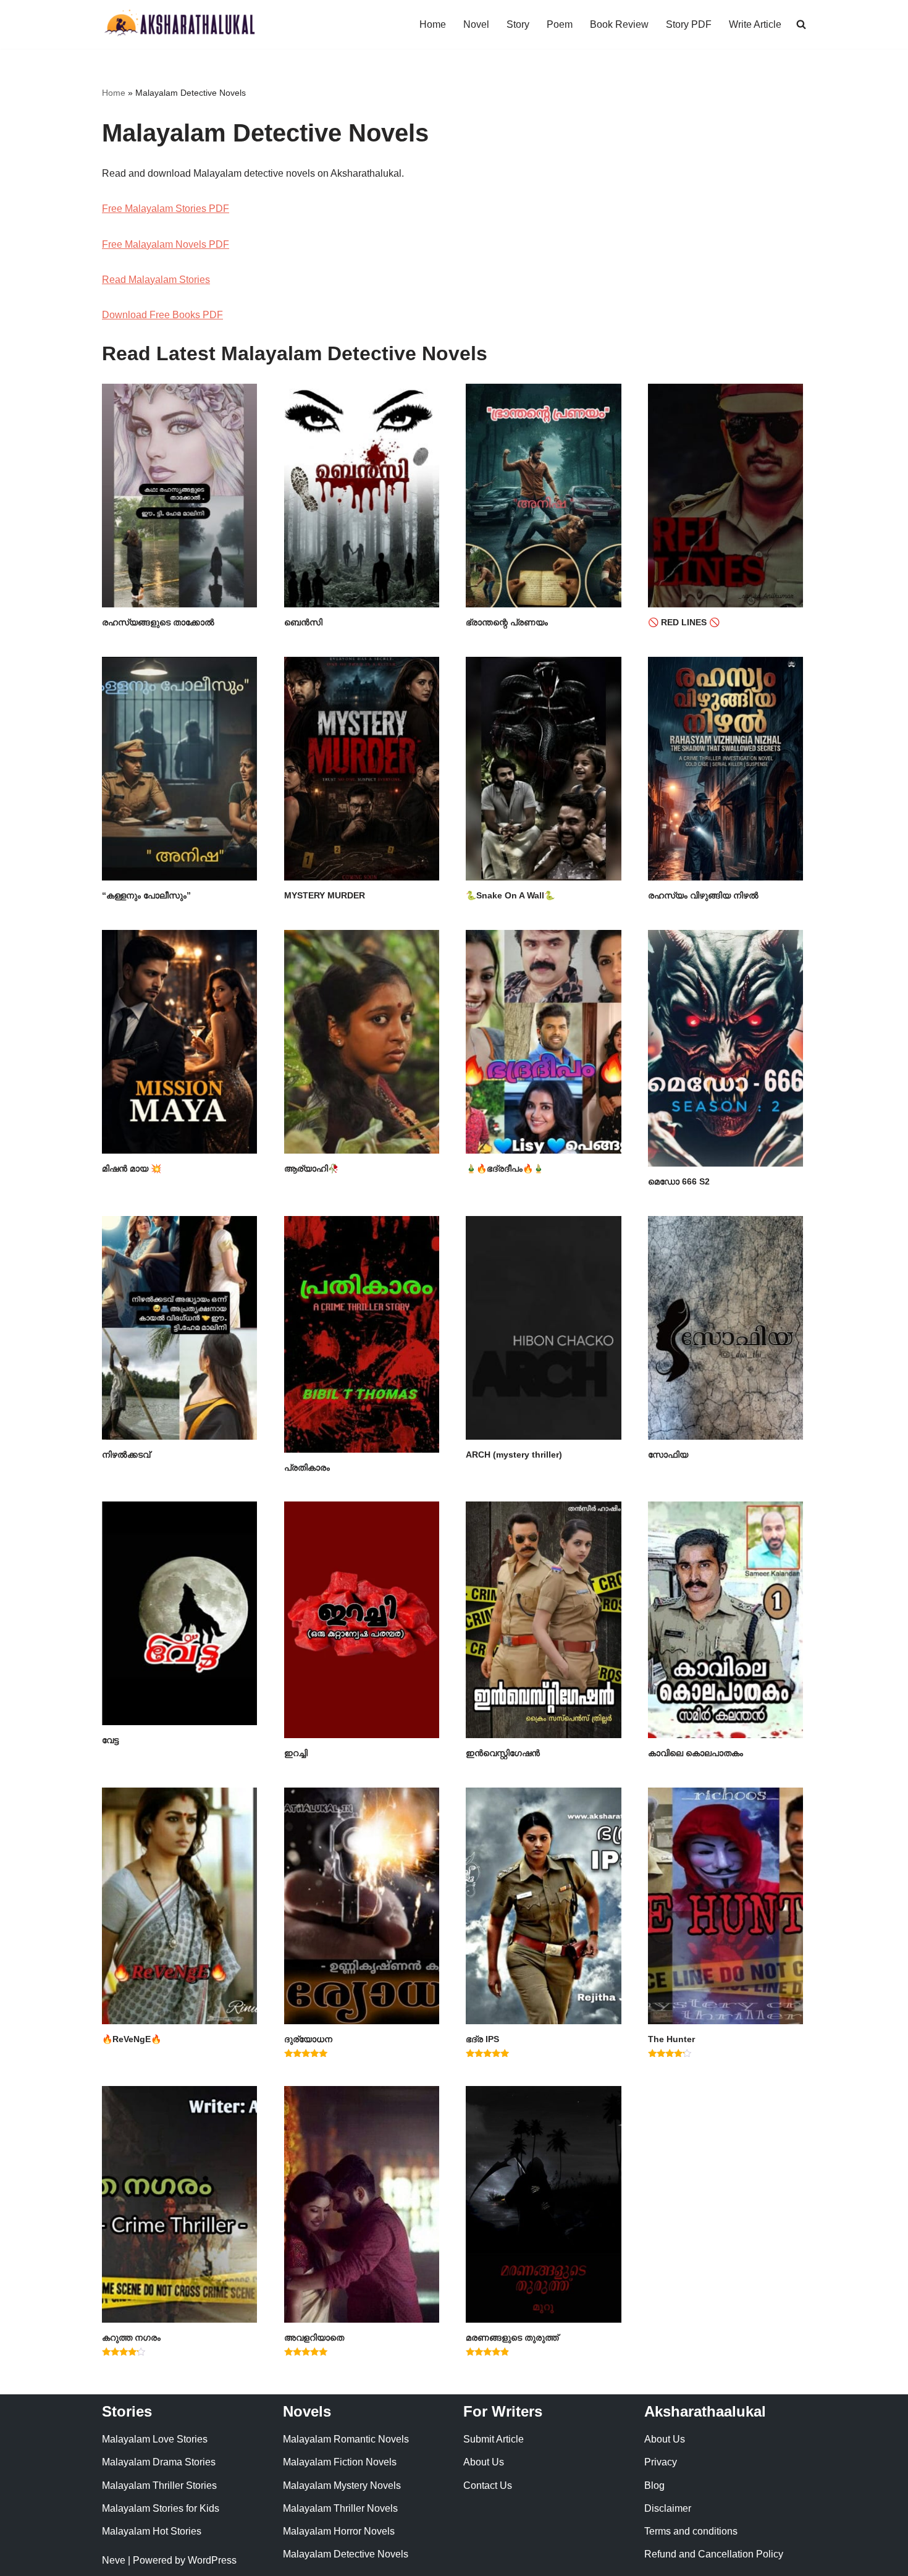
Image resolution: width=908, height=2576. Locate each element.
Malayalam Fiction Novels (340, 2462)
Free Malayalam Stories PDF (166, 209)
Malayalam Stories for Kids (161, 2508)
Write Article (755, 24)
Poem (560, 24)
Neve (114, 2560)
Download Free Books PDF (162, 315)
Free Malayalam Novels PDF (166, 244)
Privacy (661, 2462)
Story (518, 24)
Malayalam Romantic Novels (346, 2439)
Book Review (619, 24)
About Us (484, 2462)
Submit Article (494, 2439)
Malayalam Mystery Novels (342, 2485)
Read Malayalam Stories (156, 280)
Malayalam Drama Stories (159, 2462)
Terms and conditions (691, 2531)
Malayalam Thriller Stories (159, 2485)
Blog (654, 2485)
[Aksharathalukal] (179, 24)
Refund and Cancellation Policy (714, 2554)
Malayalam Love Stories (155, 2439)
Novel (476, 24)
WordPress (212, 2560)
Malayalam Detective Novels (346, 2554)
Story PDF (689, 24)
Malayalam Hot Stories (152, 2531)
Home (433, 24)
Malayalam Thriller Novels (340, 2508)
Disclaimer (668, 2508)
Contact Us (488, 2485)
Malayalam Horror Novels (339, 2531)
